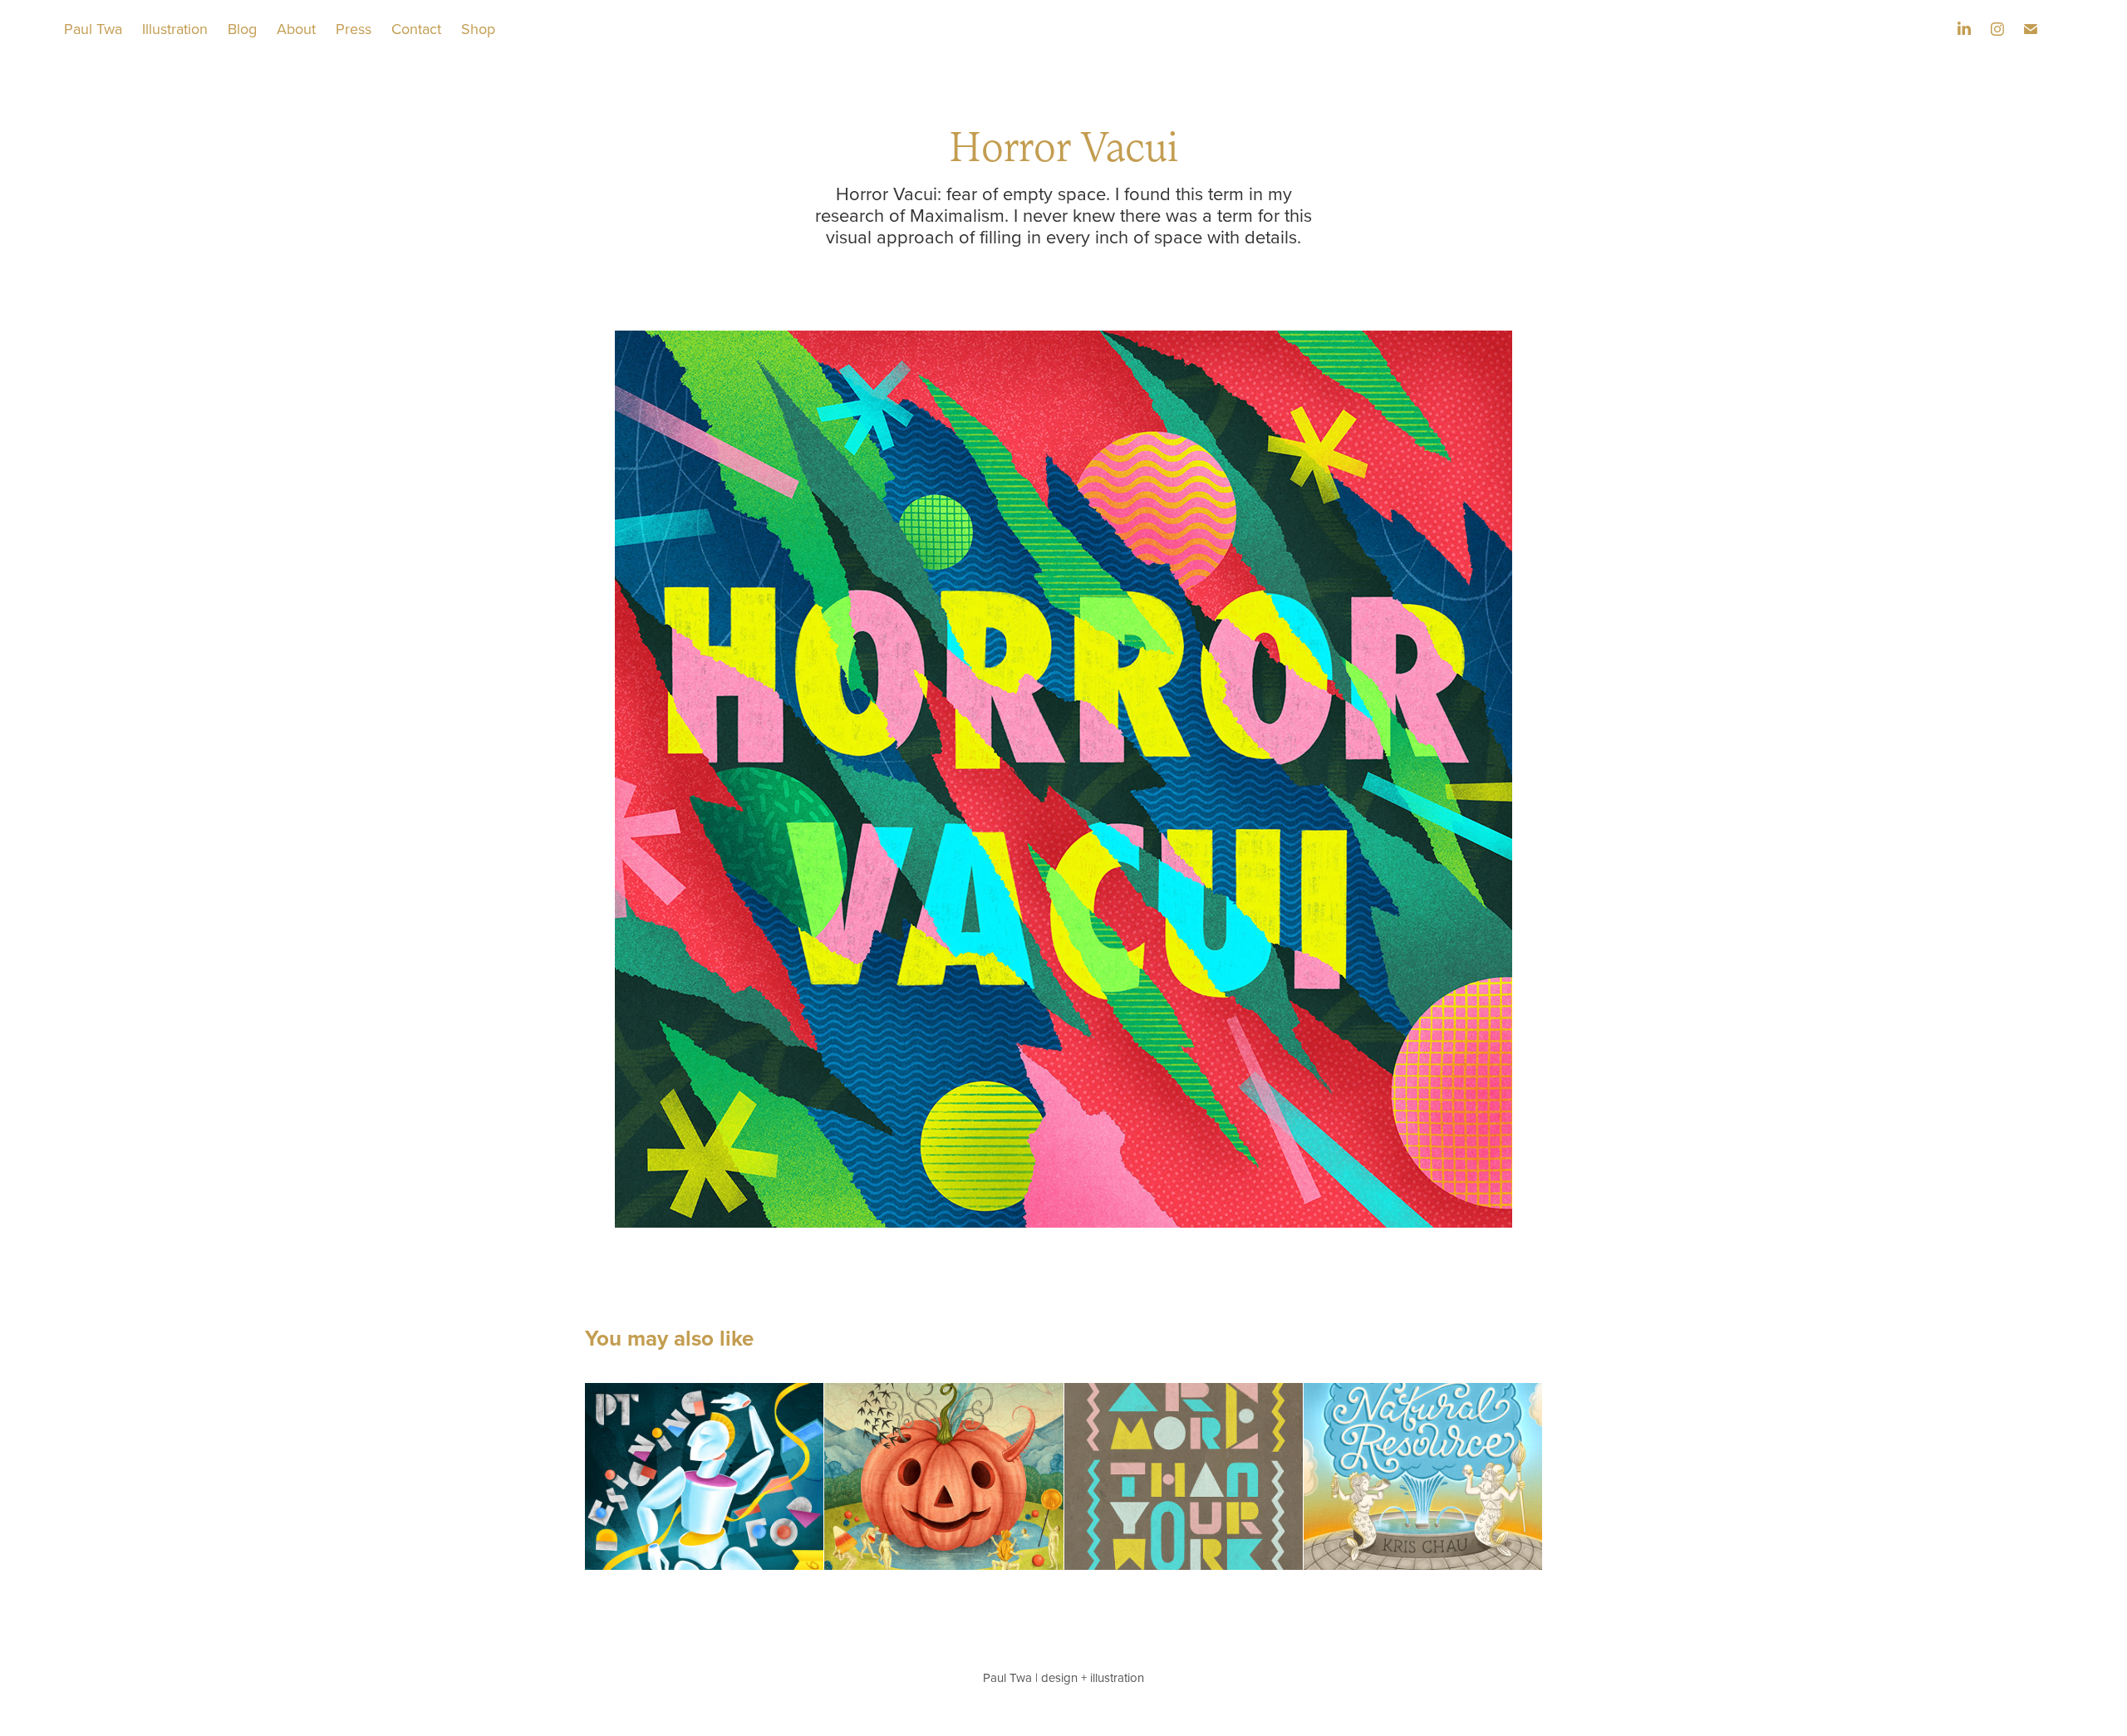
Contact (416, 29)
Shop (478, 29)
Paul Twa (93, 29)
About (296, 29)
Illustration (175, 29)
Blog (242, 29)
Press (354, 29)
